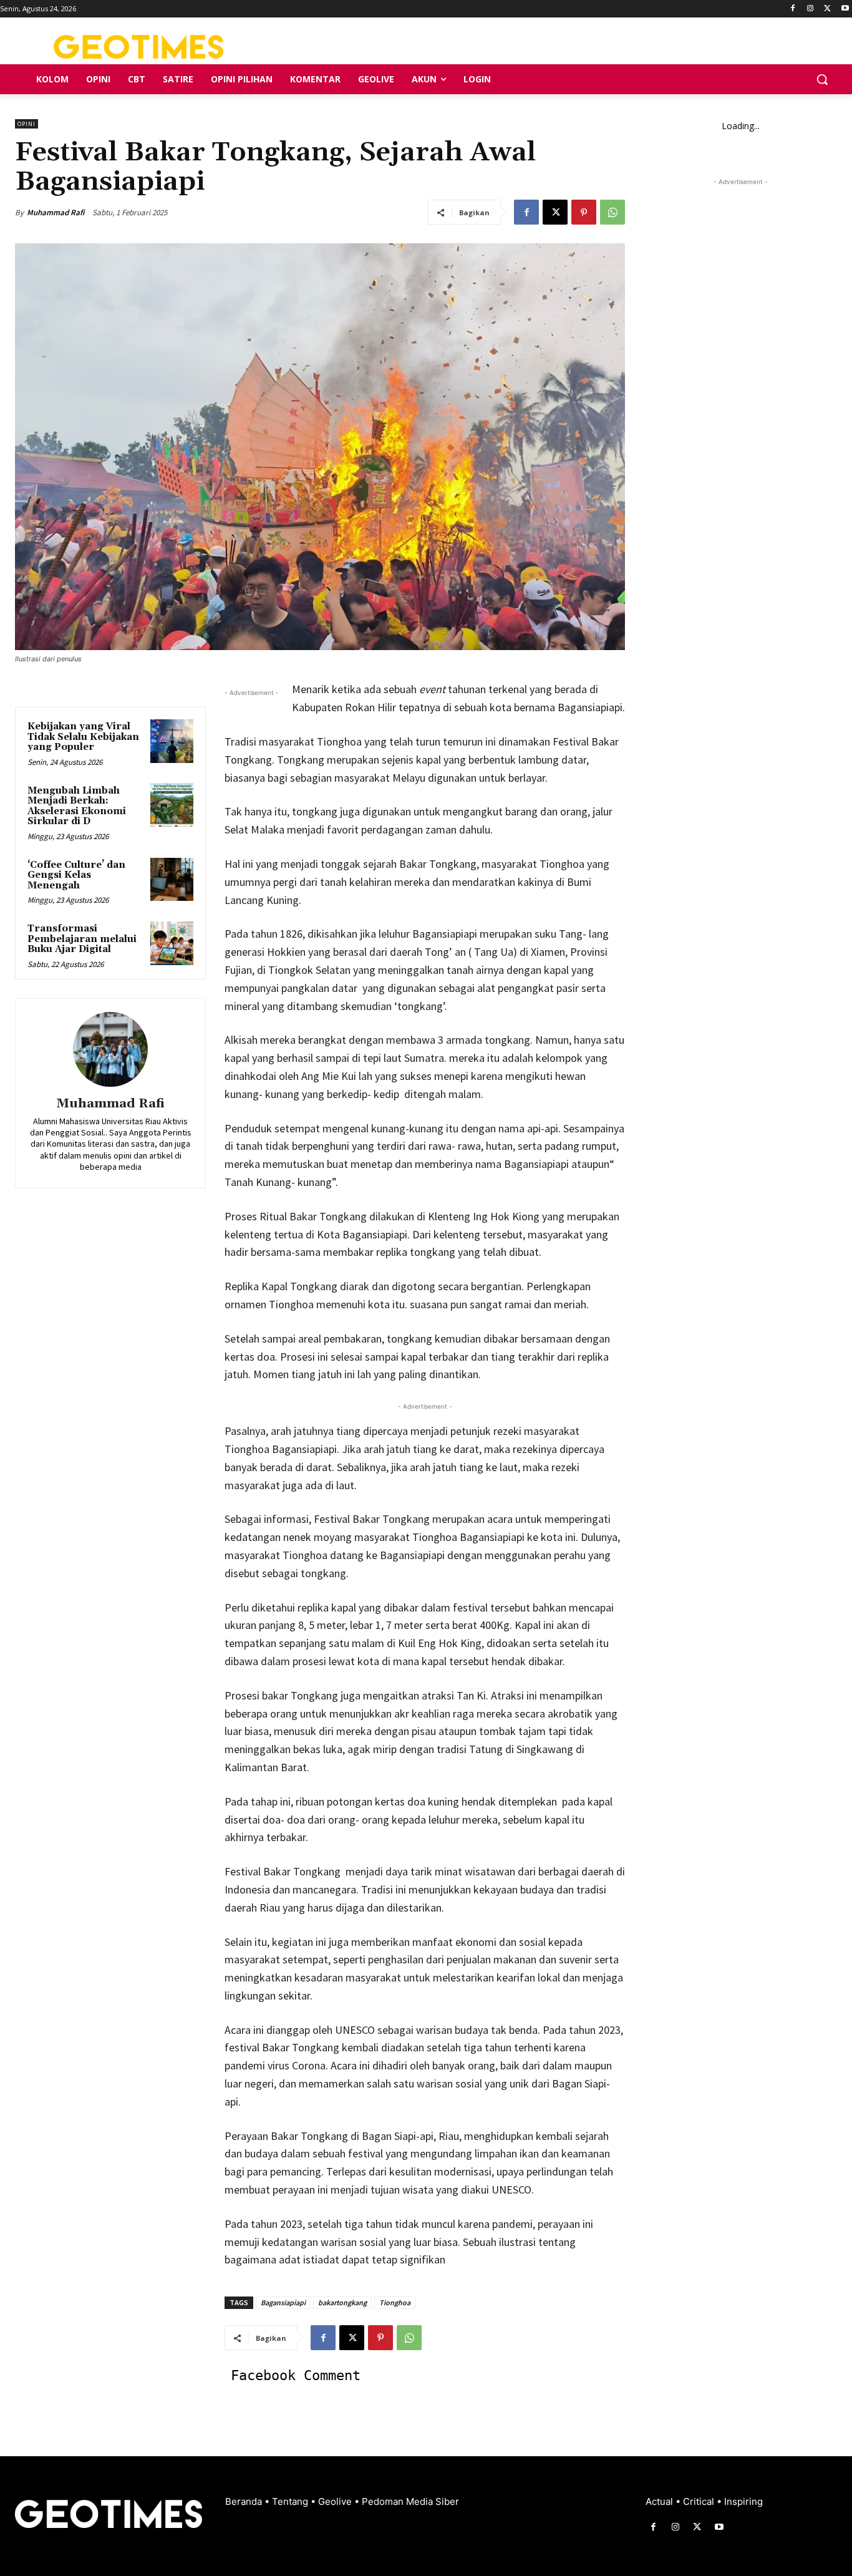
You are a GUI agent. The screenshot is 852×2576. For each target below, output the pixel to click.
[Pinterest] (584, 212)
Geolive (336, 2501)
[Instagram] (811, 9)
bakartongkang (342, 2302)
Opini (27, 124)
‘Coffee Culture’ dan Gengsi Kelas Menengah (76, 875)
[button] (822, 79)
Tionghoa (395, 2302)
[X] (827, 9)
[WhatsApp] (612, 212)
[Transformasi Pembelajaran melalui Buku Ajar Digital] (172, 943)
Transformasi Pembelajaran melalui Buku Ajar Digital (82, 939)
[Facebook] (793, 9)
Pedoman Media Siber (410, 2501)
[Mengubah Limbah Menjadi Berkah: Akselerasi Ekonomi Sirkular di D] (172, 805)
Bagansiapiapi (283, 2302)
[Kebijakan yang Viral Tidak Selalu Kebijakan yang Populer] (172, 741)
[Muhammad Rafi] (110, 1049)
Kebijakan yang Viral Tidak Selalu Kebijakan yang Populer (83, 737)
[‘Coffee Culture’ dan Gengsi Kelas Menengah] (172, 879)
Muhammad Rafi (56, 212)
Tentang (291, 2501)
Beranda (245, 2501)
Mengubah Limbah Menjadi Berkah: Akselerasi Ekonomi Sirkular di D (77, 806)
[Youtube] (845, 9)
